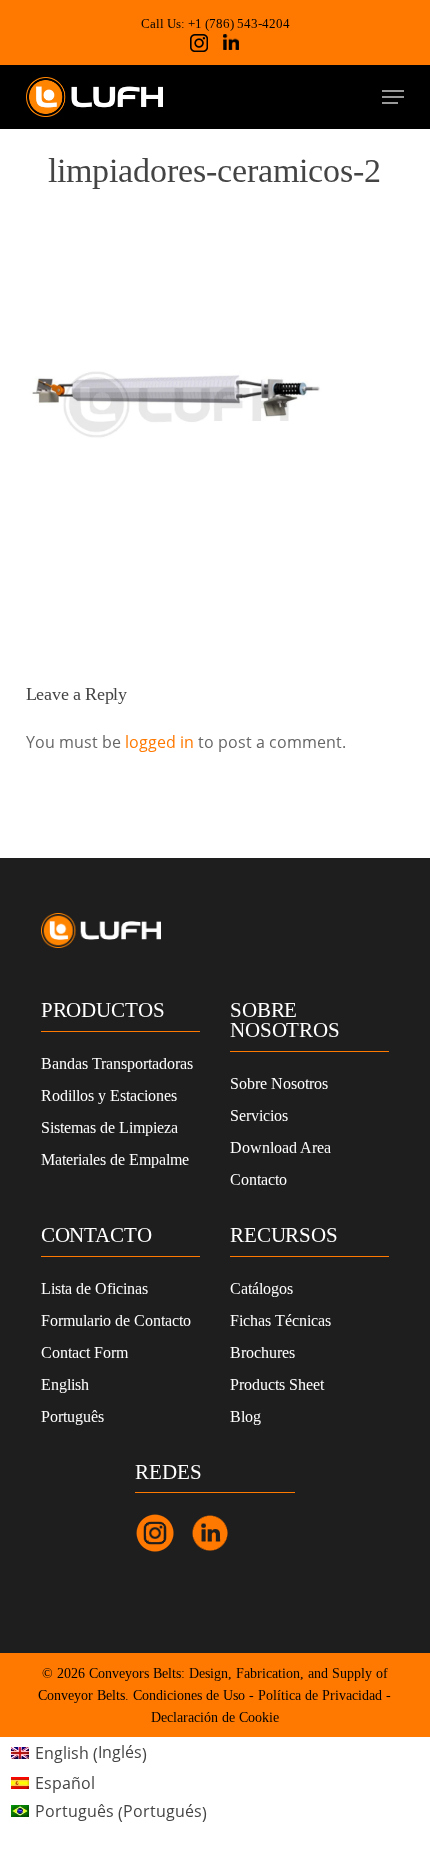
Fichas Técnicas (280, 1320)
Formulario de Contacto (116, 1320)
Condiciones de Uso (189, 1695)
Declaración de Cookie (215, 1717)
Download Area (280, 1147)
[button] (393, 97)
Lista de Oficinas (94, 1288)
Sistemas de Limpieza (109, 1127)
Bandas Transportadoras (117, 1063)
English (65, 1384)
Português (72, 1416)
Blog (245, 1416)
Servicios (259, 1115)
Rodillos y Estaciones (109, 1095)
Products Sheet (277, 1384)
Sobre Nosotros (279, 1083)
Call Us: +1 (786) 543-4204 (215, 23)
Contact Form (84, 1352)
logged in (159, 742)
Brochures (262, 1352)
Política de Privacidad (320, 1695)
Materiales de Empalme (115, 1159)
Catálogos (261, 1288)
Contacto (258, 1179)
